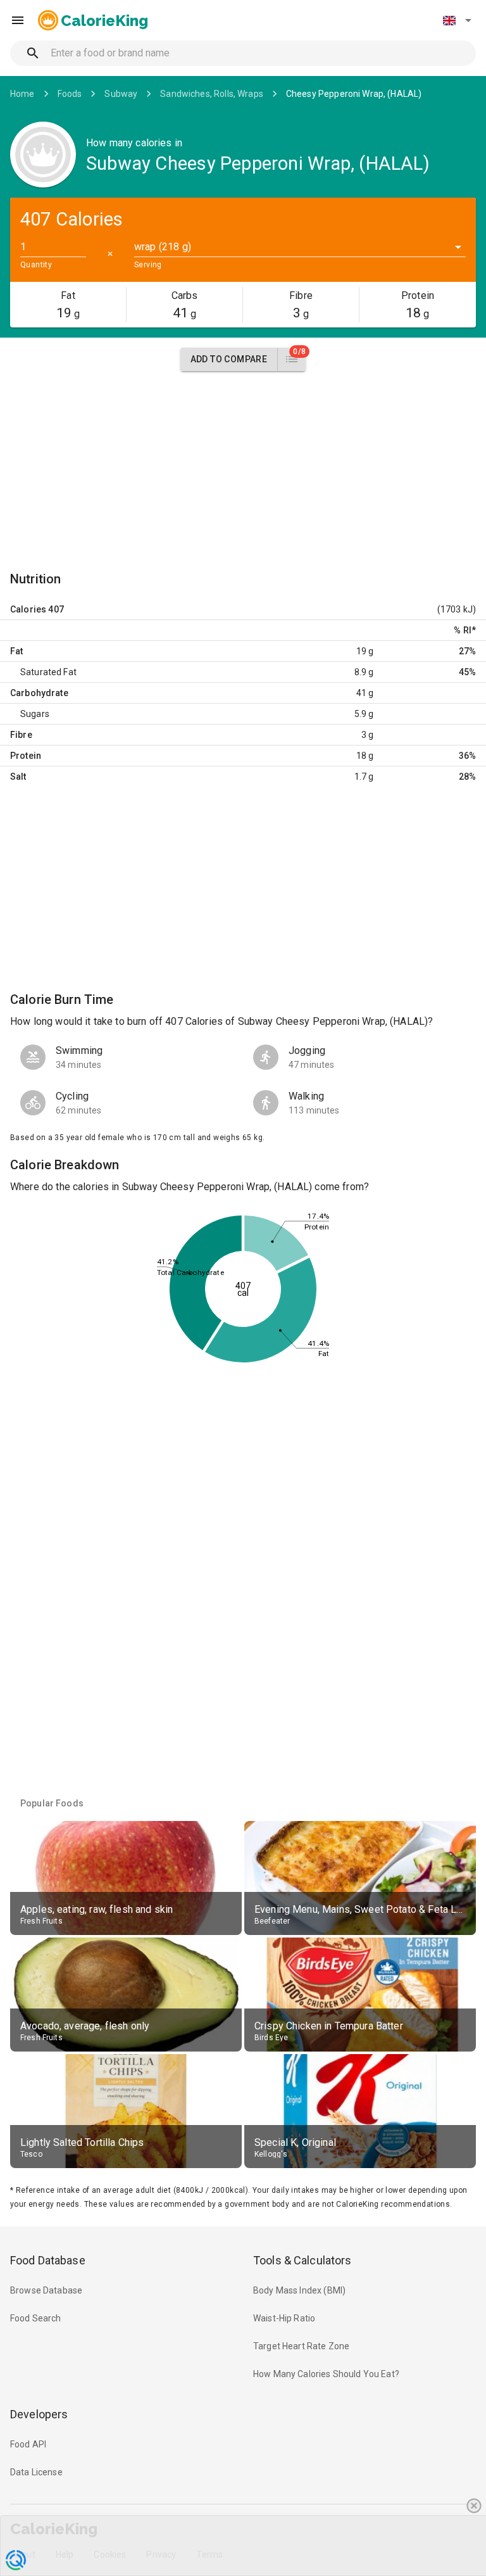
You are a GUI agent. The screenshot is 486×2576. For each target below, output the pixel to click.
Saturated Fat (48, 672)
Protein (26, 756)
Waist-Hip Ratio (284, 2318)
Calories (28, 609)
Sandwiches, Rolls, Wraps (212, 94)
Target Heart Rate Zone (301, 2346)
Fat (16, 651)
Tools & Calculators (302, 2260)
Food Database (48, 2260)
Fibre (21, 735)
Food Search (36, 2318)
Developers (39, 2414)
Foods (70, 94)
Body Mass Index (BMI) (299, 2290)
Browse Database (46, 2290)
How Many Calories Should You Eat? (326, 2374)
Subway (121, 94)
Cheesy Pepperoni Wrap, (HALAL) (354, 94)
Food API (28, 2444)
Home (22, 94)
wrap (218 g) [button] (163, 247)
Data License (36, 2472)
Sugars (35, 714)
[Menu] (18, 20)
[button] (457, 20)
